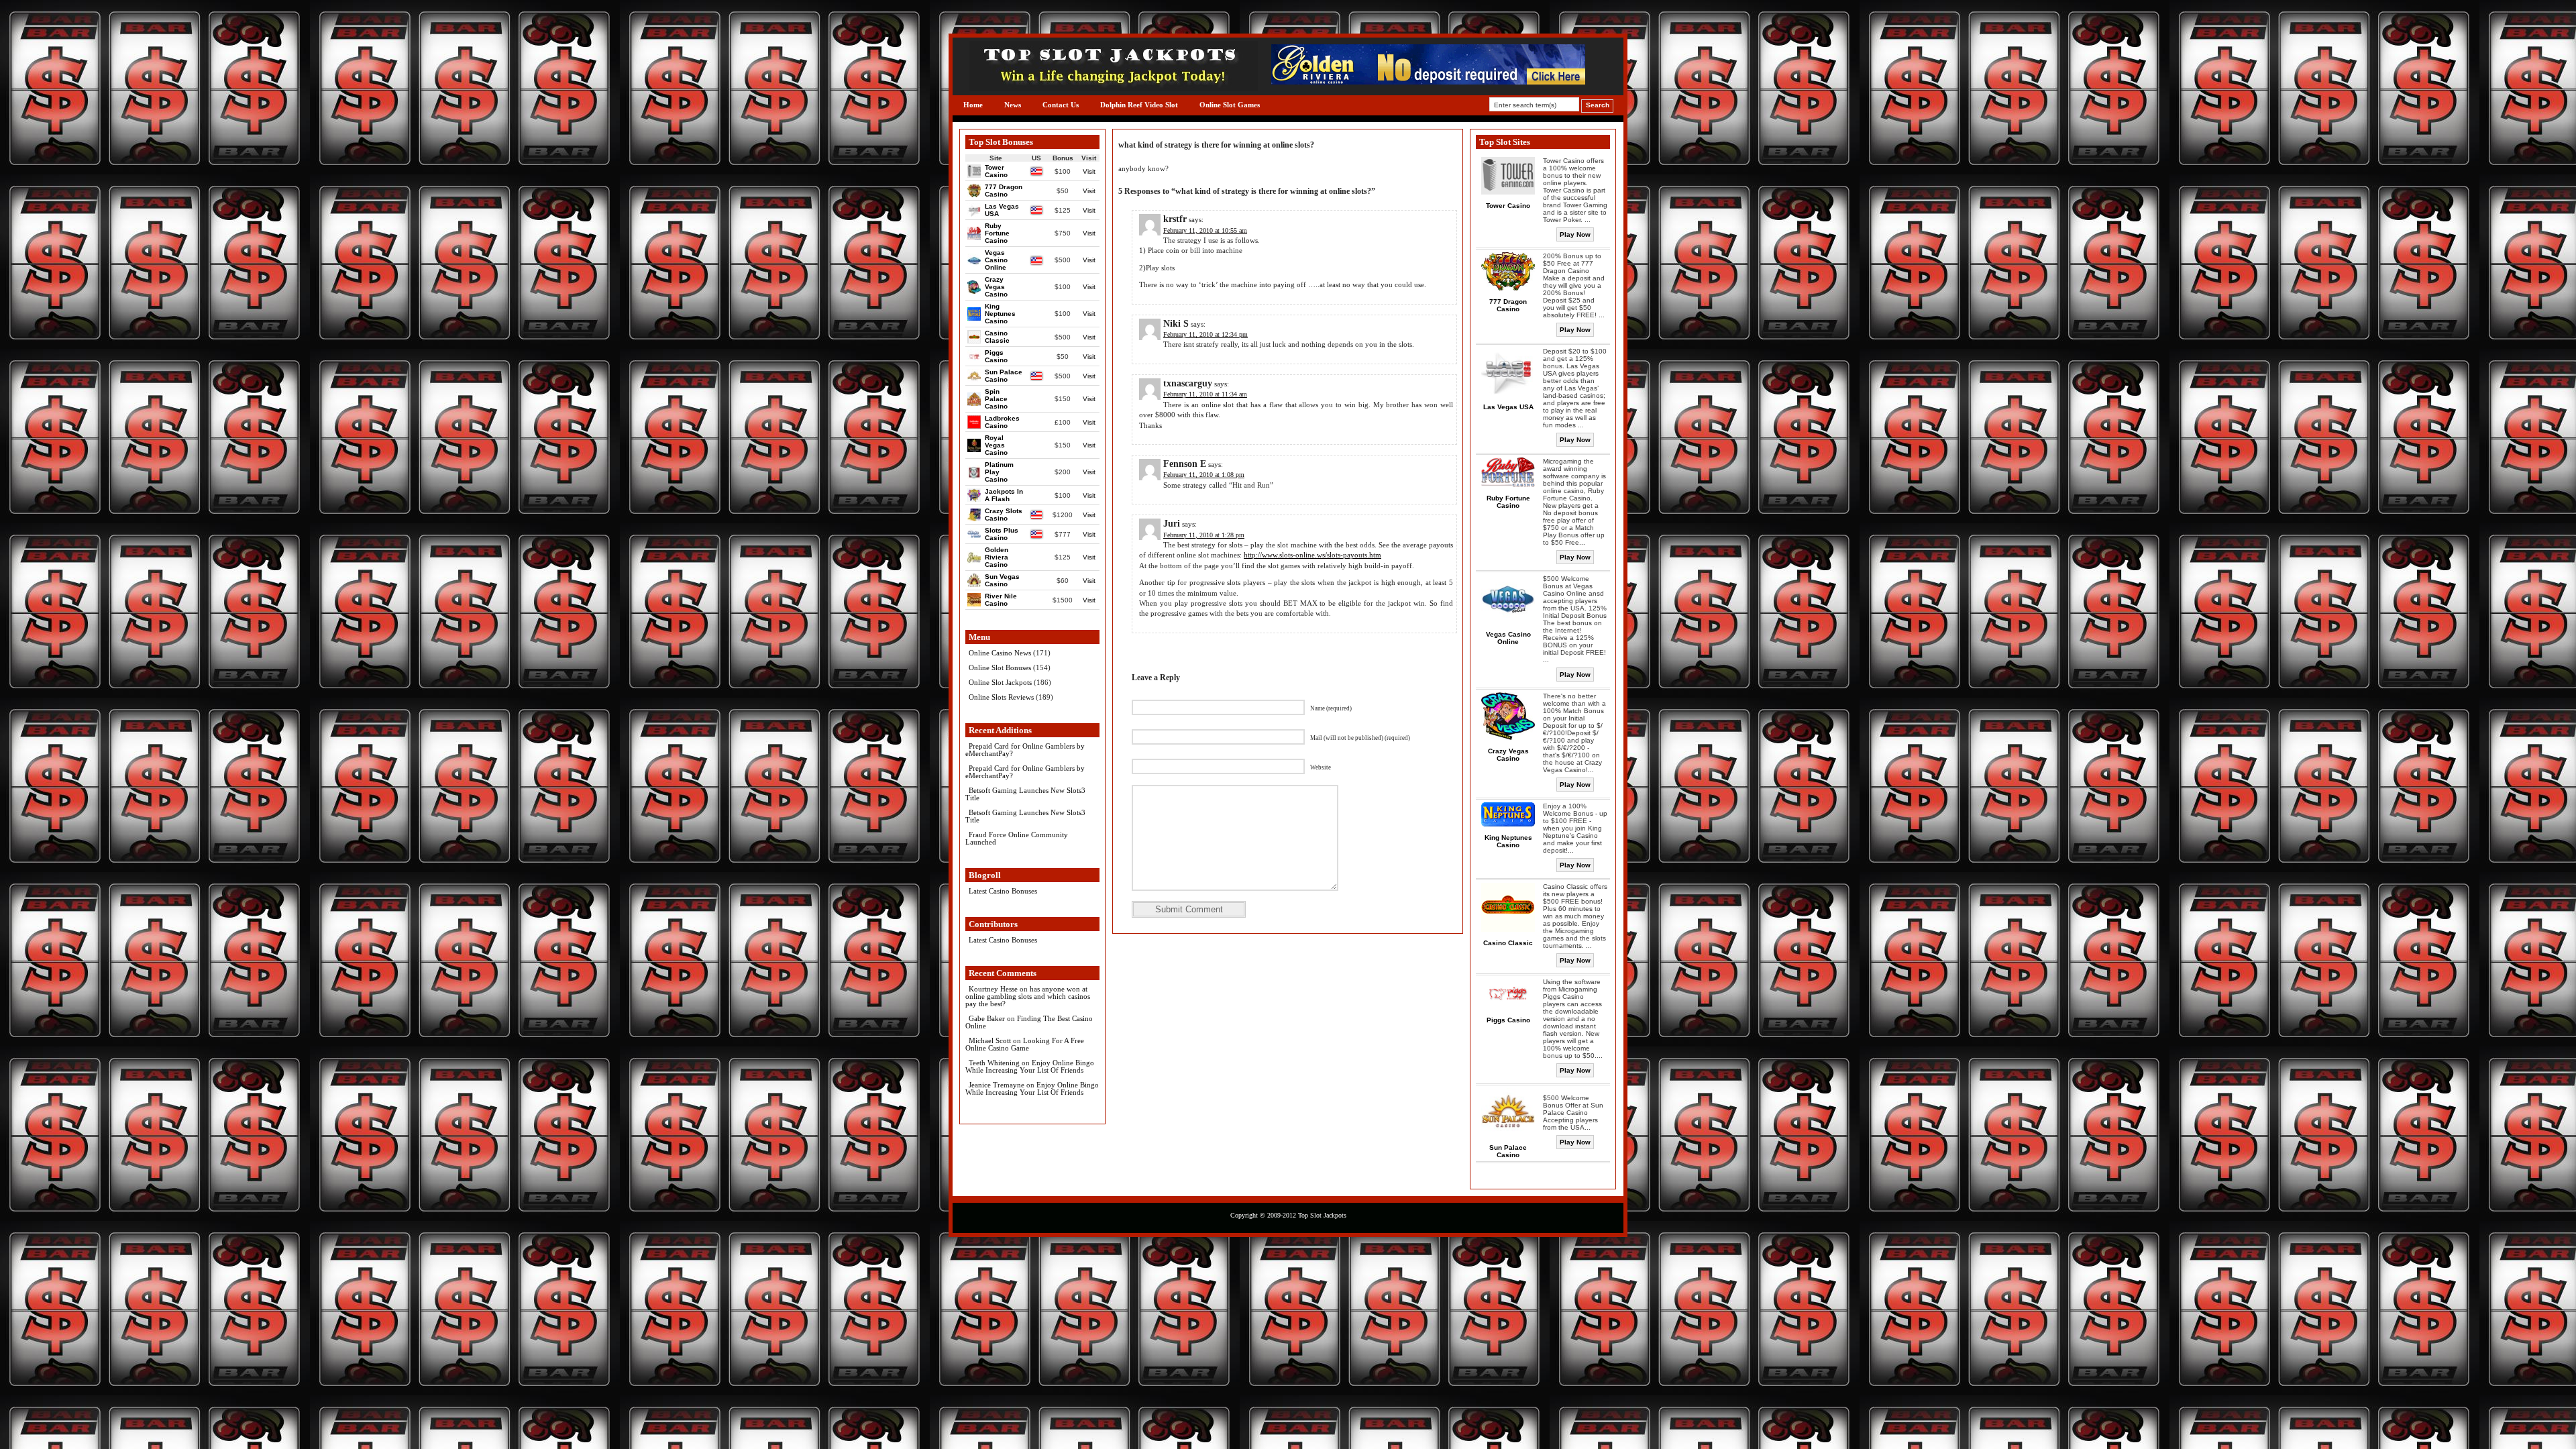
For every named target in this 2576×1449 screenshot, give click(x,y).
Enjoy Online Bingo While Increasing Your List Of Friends (1030, 1066)
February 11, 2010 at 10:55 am (1205, 230)
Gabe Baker (987, 1018)
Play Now (1575, 234)
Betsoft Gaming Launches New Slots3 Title (1025, 794)
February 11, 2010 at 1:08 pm (1204, 475)
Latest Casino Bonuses (1003, 891)
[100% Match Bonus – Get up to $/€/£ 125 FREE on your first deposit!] (1428, 82)
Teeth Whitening (994, 1063)
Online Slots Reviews (1001, 697)
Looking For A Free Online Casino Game (1025, 1044)
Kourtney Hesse (993, 989)
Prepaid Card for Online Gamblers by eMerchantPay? (1025, 750)
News (1013, 105)
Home (973, 105)
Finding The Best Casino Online (1029, 1022)
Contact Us (1061, 105)
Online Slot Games (1230, 105)
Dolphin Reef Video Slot (1139, 105)
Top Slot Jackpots (1322, 1215)
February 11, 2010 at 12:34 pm (1205, 334)
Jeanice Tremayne (997, 1085)
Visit (1089, 171)
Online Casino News (1000, 653)
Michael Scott (990, 1040)
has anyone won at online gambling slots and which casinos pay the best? (1028, 996)
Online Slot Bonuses (1000, 667)
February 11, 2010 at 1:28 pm (1204, 535)
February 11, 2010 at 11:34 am (1205, 394)
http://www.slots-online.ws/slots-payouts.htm (1312, 555)
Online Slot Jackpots (1000, 682)
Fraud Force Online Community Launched (1017, 838)
